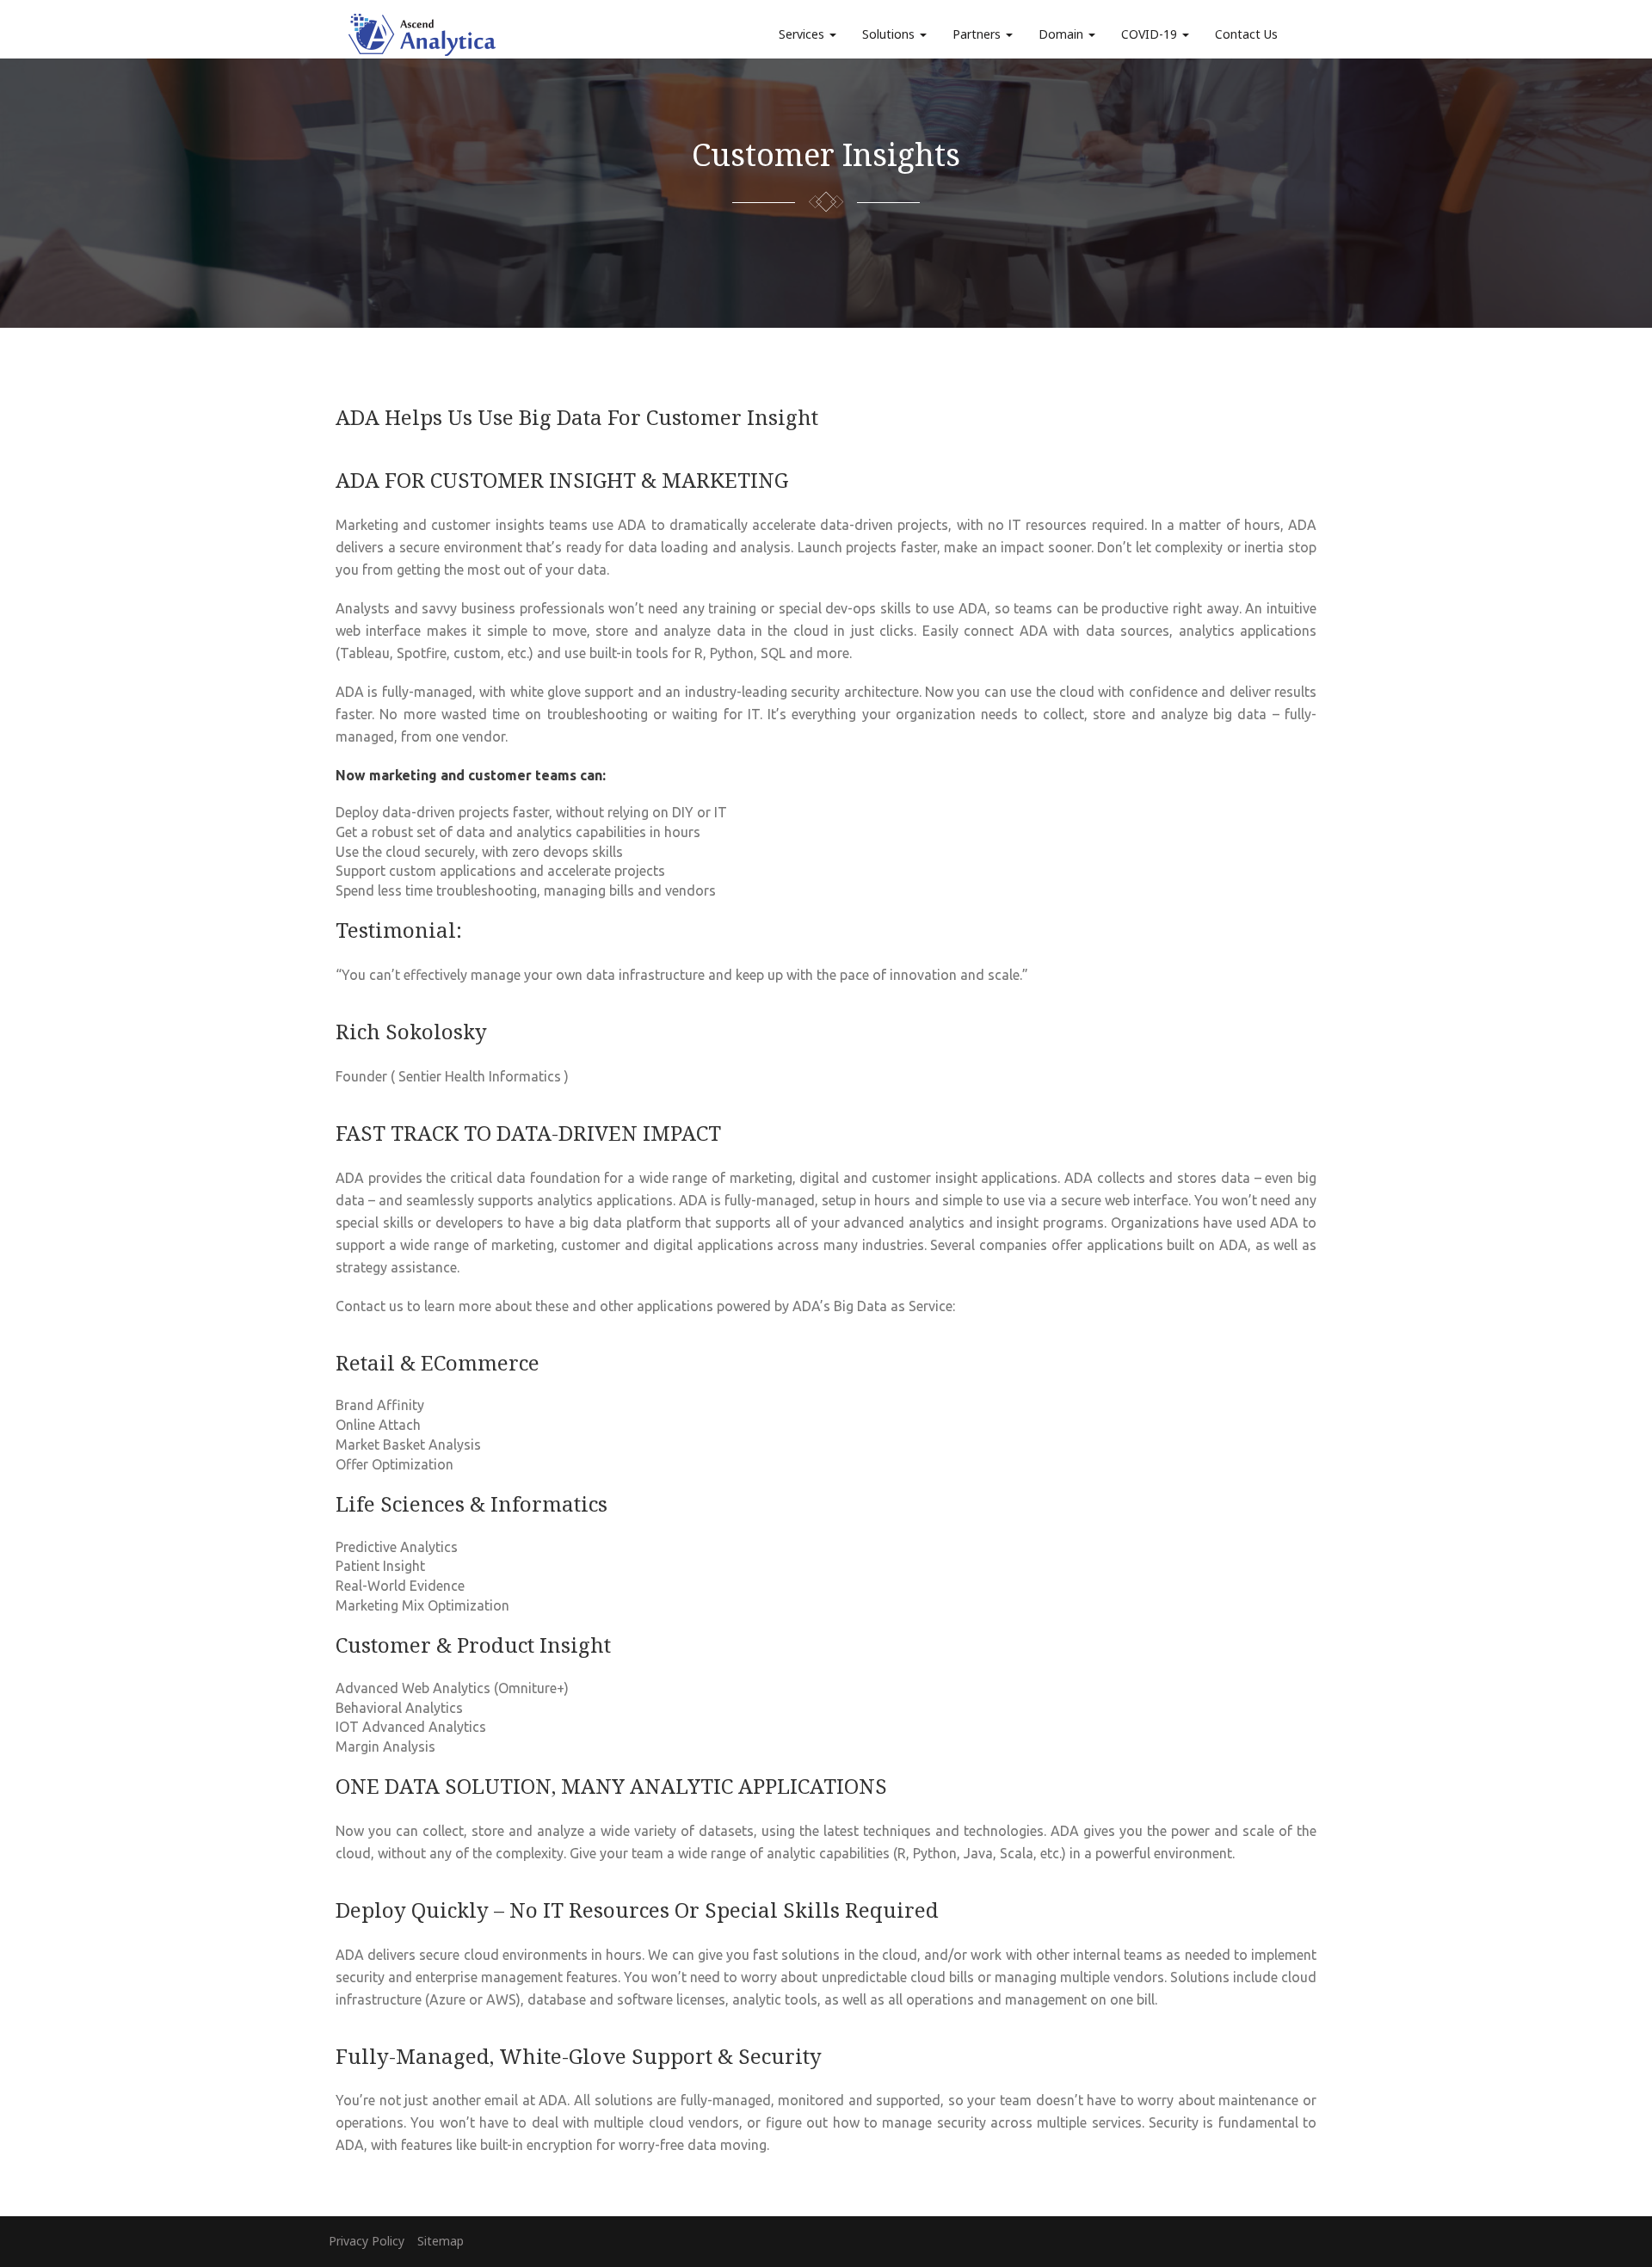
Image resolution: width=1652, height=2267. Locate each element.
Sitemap (441, 2241)
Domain (1063, 34)
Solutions (890, 34)
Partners (978, 34)
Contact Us (1246, 34)
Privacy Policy (367, 2241)
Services (803, 34)
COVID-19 (1151, 34)
